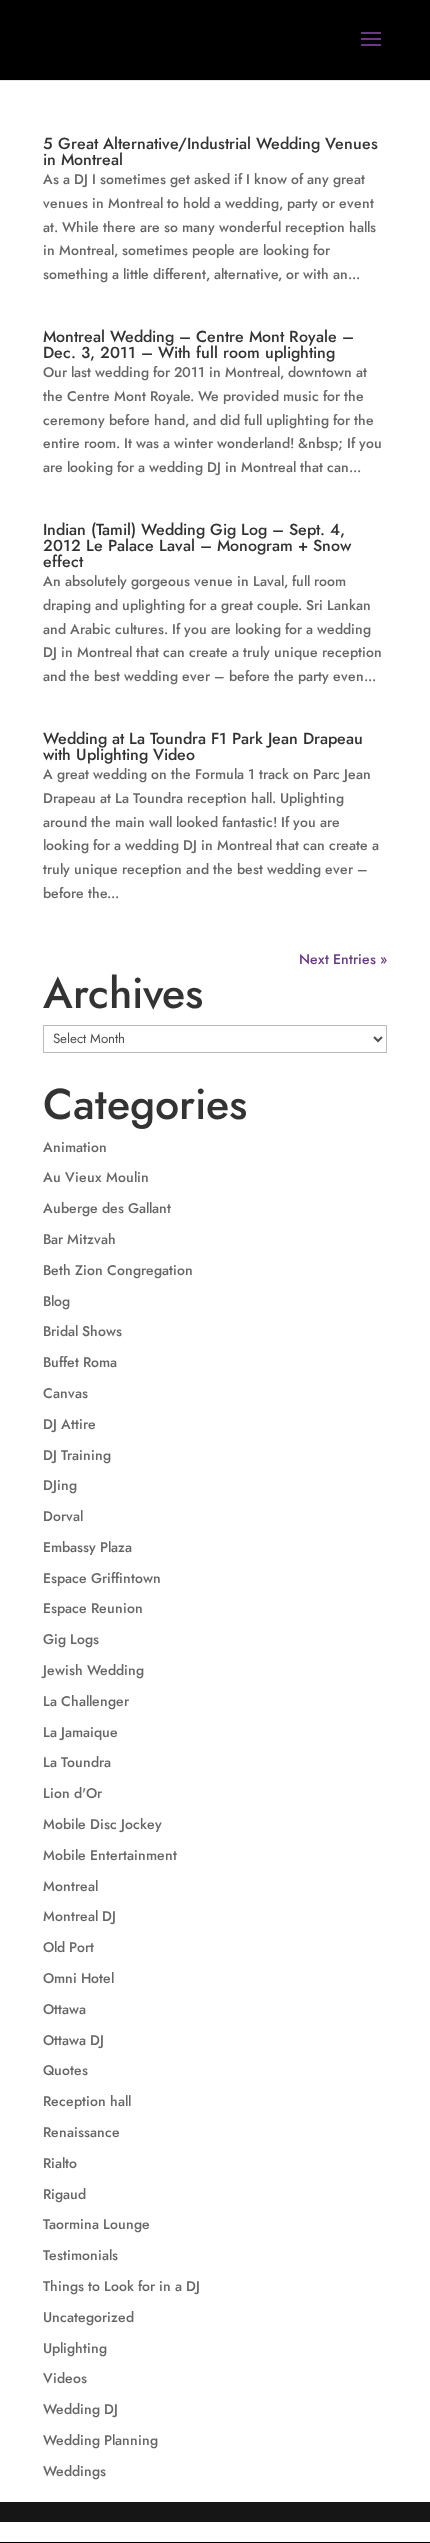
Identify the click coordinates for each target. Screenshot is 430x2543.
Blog (56, 1301)
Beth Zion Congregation (118, 1270)
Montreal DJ (79, 1916)
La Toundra (77, 1762)
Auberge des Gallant (107, 1208)
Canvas (65, 1393)
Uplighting (75, 2348)
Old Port (68, 1947)
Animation (75, 1147)
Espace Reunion (93, 1608)
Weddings (74, 2471)
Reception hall (87, 2101)
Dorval (63, 1516)
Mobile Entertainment (110, 1855)
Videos (65, 2378)
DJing (60, 1485)
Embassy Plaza (87, 1547)
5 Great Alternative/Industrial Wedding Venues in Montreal (210, 151)
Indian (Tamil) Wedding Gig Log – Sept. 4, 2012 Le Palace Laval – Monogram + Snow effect (197, 545)
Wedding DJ (80, 2409)
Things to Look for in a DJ (121, 2286)
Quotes (65, 2070)
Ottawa (64, 2009)
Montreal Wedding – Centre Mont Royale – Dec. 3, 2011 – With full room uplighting (198, 344)
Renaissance (81, 2132)
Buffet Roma (80, 1362)
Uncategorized (88, 2317)
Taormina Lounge (96, 2224)
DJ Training (77, 1455)
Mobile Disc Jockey (102, 1824)
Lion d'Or (72, 1793)
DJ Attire (69, 1424)
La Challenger (86, 1701)
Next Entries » (343, 959)
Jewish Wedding (93, 1670)
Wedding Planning (100, 2440)
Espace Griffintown (102, 1578)
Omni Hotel (78, 1978)
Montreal (70, 1886)
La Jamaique (80, 1732)
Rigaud (64, 2194)
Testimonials (80, 2255)
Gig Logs (71, 1639)
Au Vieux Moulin (96, 1177)
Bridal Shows (82, 1331)
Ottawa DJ (73, 2040)
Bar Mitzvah (79, 1239)
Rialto (60, 2163)
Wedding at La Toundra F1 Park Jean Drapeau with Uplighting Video (203, 746)
